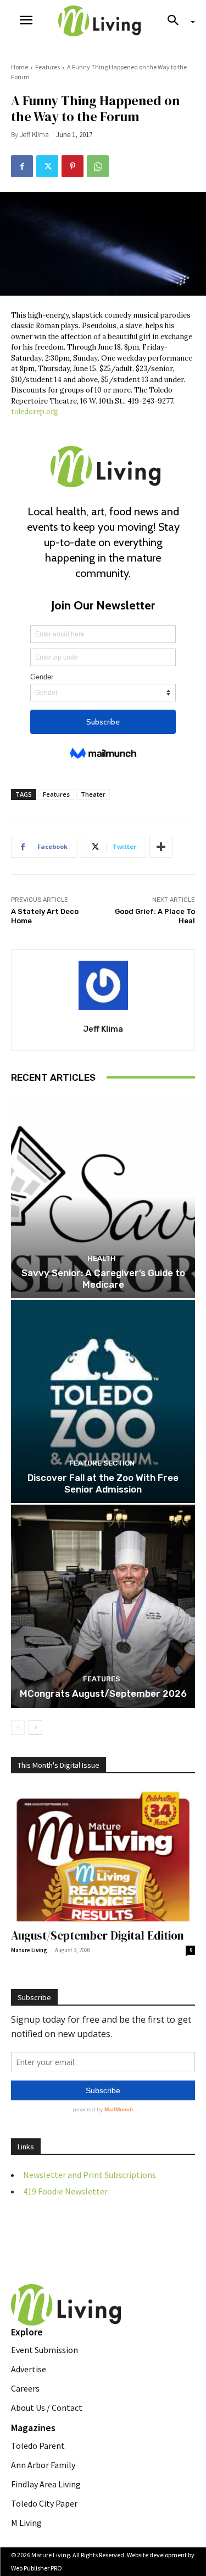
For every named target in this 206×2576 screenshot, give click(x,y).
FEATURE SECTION (102, 1463)
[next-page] (35, 1728)
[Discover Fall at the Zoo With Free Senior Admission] (103, 1401)
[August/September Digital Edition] (103, 1855)
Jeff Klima (34, 135)
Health (102, 1258)
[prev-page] (18, 1728)
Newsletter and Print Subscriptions (90, 2175)
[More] (161, 847)
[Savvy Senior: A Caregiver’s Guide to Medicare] (103, 1197)
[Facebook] (22, 166)
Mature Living (29, 1950)
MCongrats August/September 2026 (103, 1693)
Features (48, 67)
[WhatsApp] (98, 166)
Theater (93, 794)
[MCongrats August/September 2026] (103, 1606)
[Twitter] (47, 166)
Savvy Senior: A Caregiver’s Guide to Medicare (103, 1278)
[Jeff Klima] (103, 985)
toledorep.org (35, 412)
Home (20, 67)
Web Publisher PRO (37, 2568)
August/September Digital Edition (98, 1935)
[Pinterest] (73, 166)
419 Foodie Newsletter (65, 2191)
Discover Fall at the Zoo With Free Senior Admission (103, 1483)
